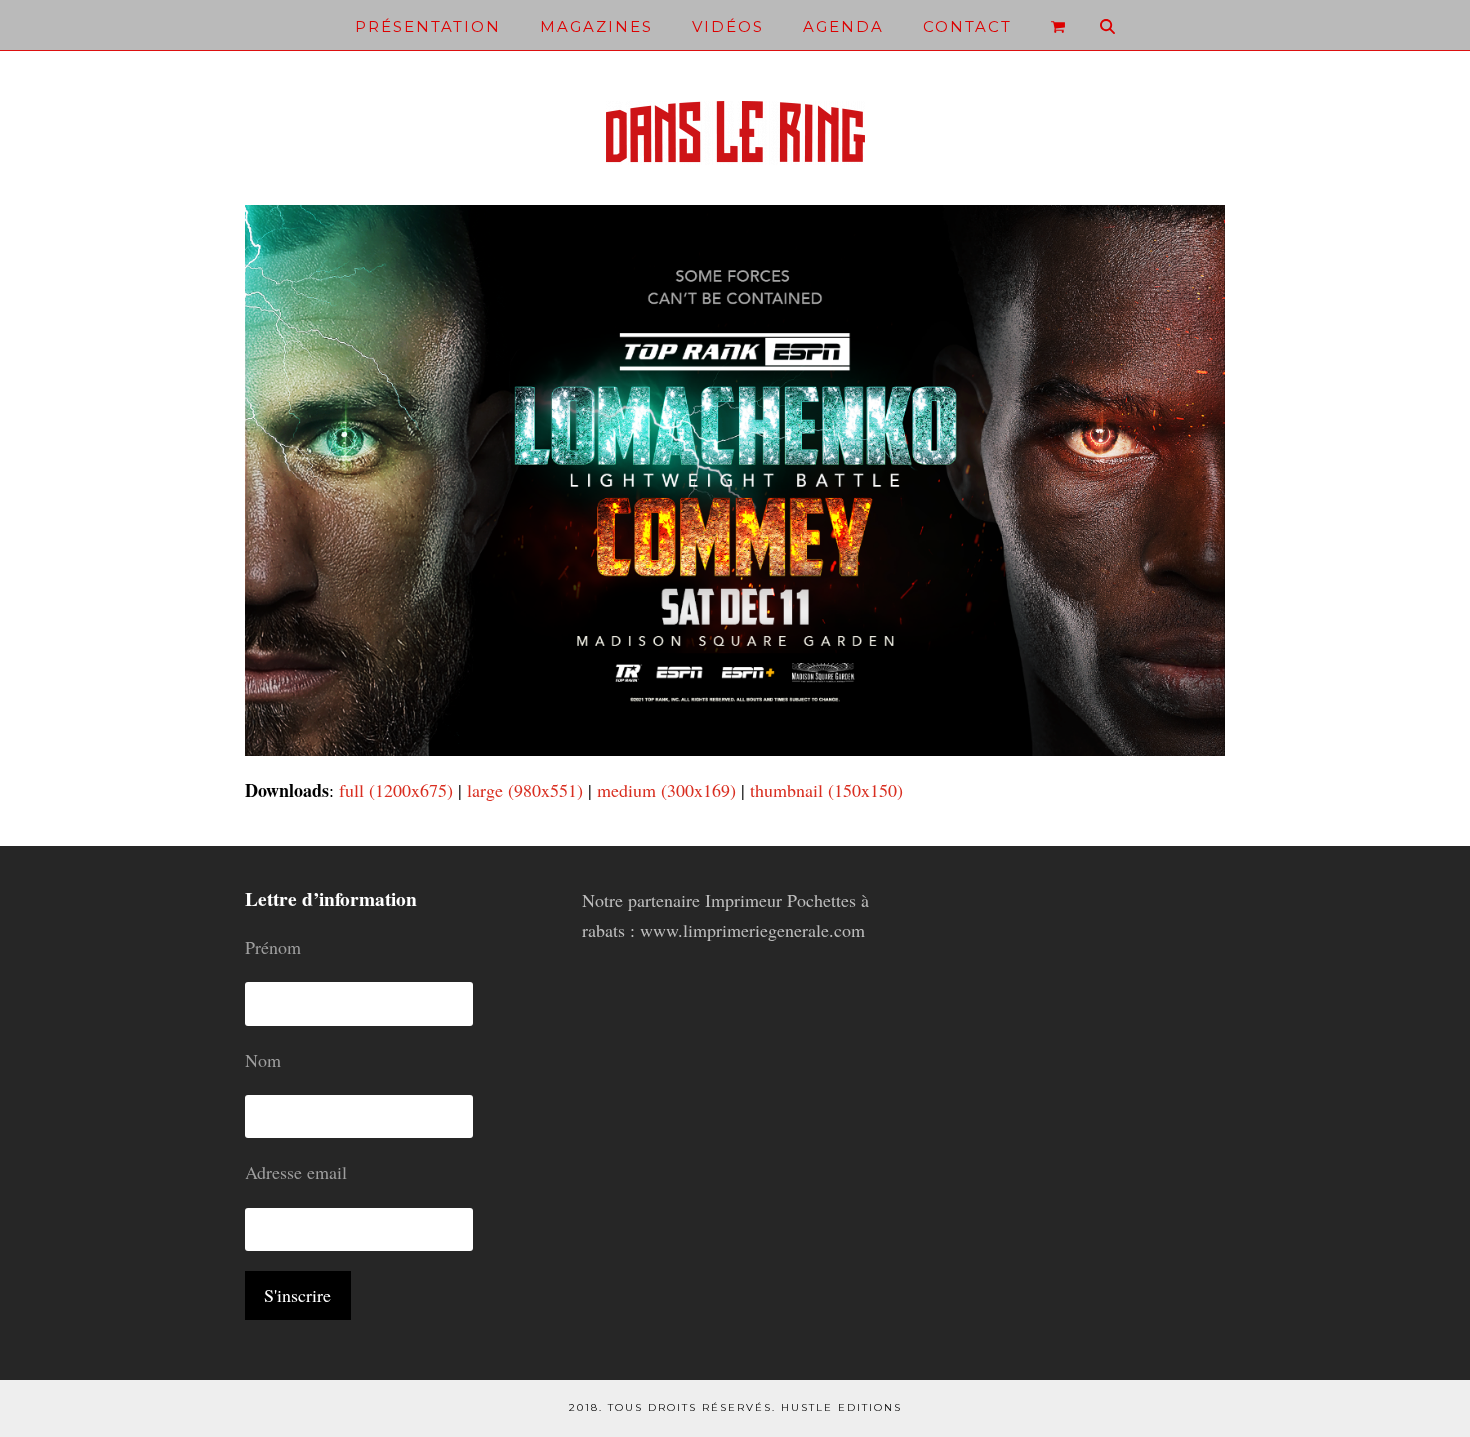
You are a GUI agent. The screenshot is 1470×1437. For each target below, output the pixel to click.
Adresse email (296, 1172)
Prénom (273, 947)
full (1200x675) (396, 790)
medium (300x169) (666, 790)
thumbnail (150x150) (826, 790)
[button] (1058, 25)
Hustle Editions (841, 1407)
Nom (263, 1060)
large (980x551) (525, 790)
